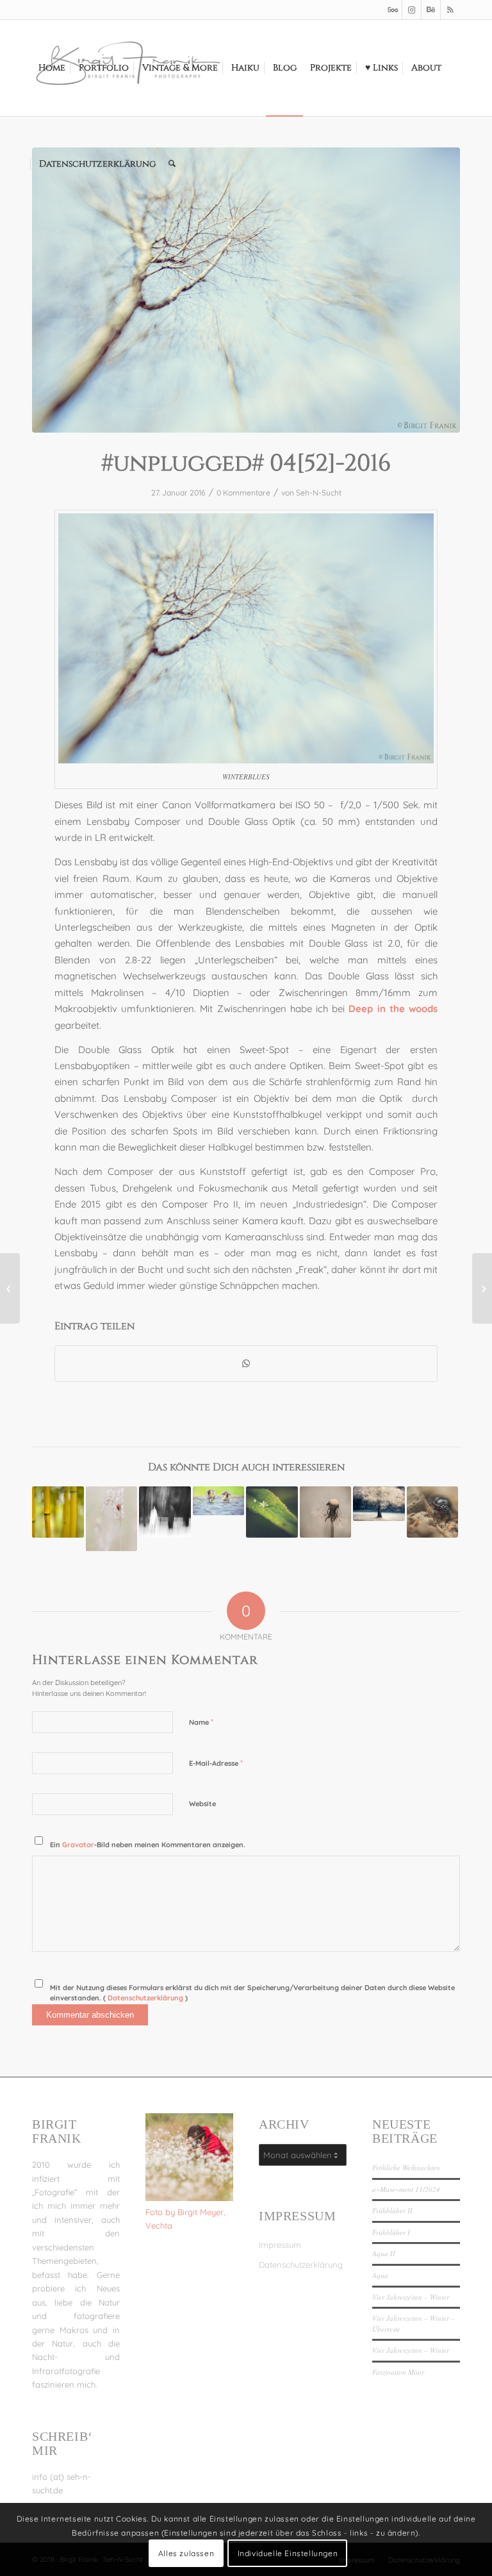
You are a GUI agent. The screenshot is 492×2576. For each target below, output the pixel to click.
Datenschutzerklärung (146, 1998)
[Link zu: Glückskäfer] (112, 1519)
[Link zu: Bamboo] (58, 1512)
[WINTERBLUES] (246, 290)
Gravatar (78, 1845)
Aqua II (384, 2253)
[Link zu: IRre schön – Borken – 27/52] (379, 1504)
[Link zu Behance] (431, 10)
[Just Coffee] (482, 1288)
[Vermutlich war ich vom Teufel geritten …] (10, 1288)
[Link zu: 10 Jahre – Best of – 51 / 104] (219, 1501)
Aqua (380, 2275)
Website (202, 1804)
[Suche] (172, 164)
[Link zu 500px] (392, 10)
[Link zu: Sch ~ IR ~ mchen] (326, 1512)
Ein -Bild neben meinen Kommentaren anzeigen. (148, 1845)
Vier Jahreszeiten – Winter (411, 2297)
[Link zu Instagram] (412, 10)
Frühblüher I (391, 2232)
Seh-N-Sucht (319, 493)
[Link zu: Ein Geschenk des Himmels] (272, 1512)
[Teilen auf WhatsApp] (246, 1364)
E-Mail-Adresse (216, 1763)
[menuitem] (52, 68)
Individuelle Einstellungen (288, 2553)
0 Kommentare (243, 493)
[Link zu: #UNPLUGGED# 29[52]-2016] (433, 1512)
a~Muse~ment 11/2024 (406, 2189)
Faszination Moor (398, 2372)
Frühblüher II (392, 2210)
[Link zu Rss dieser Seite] (450, 10)
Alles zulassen (186, 2553)
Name (201, 1722)
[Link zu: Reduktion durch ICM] (165, 1512)
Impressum (280, 2245)
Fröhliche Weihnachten (406, 2167)
